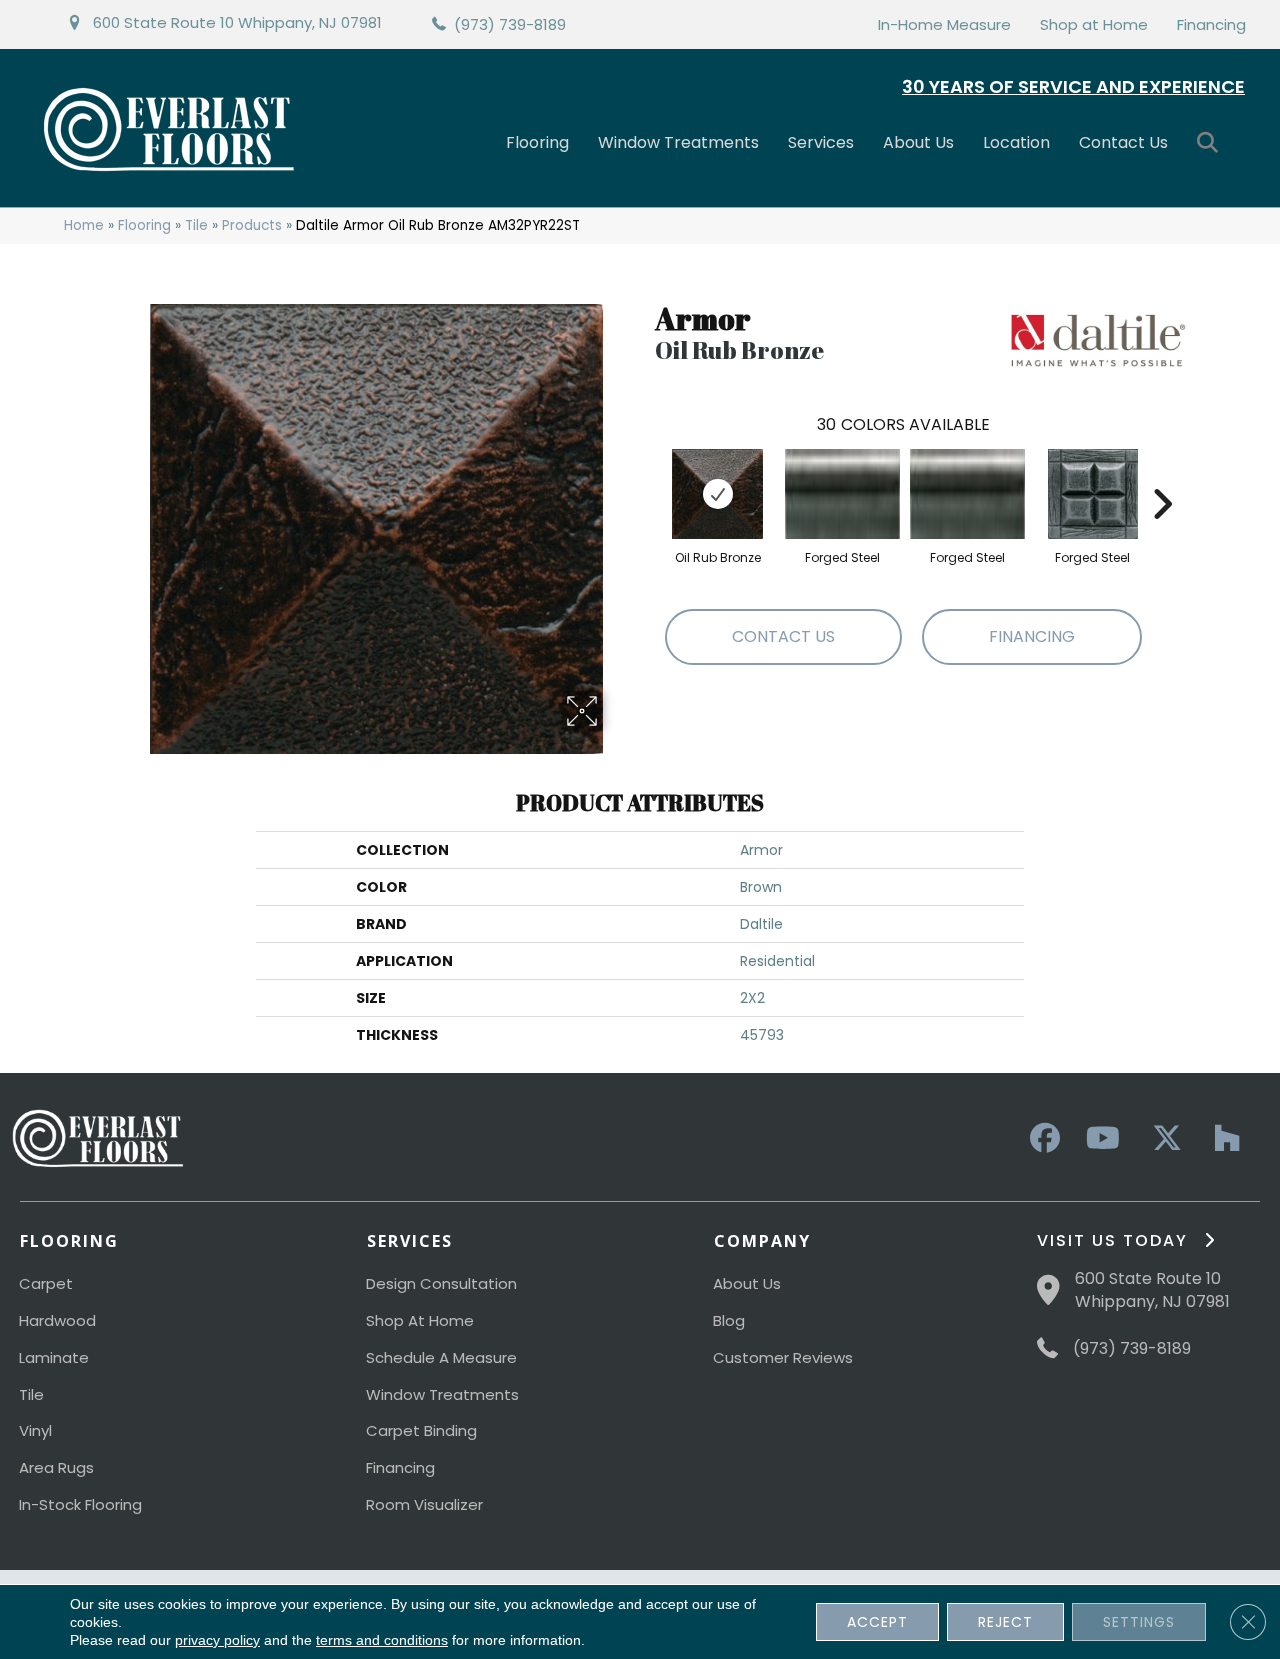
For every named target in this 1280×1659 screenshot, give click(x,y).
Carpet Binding (421, 1430)
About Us (918, 142)
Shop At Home (420, 1320)
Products (252, 225)
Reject (1005, 1622)
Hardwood (57, 1320)
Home (84, 225)
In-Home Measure (944, 24)
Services (821, 142)
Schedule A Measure (441, 1357)
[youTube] (1102, 1139)
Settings (1139, 1622)
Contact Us (1123, 142)
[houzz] (1222, 1139)
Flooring (537, 142)
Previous (645, 474)
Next (1162, 474)
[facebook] (1042, 1139)
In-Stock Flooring (80, 1504)
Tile (196, 225)
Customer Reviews (783, 1357)
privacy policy (217, 1640)
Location (1016, 142)
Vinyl (35, 1430)
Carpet (46, 1283)
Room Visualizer (424, 1504)
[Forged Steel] (842, 494)
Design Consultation (441, 1283)
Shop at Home (1094, 24)
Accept (877, 1622)
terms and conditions (382, 1640)
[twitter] (1162, 1139)
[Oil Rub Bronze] (717, 494)
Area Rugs (56, 1467)
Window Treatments (678, 142)
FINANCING (1032, 636)
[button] (1211, 143)
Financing (1211, 24)
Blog (729, 1320)
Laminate (54, 1357)
